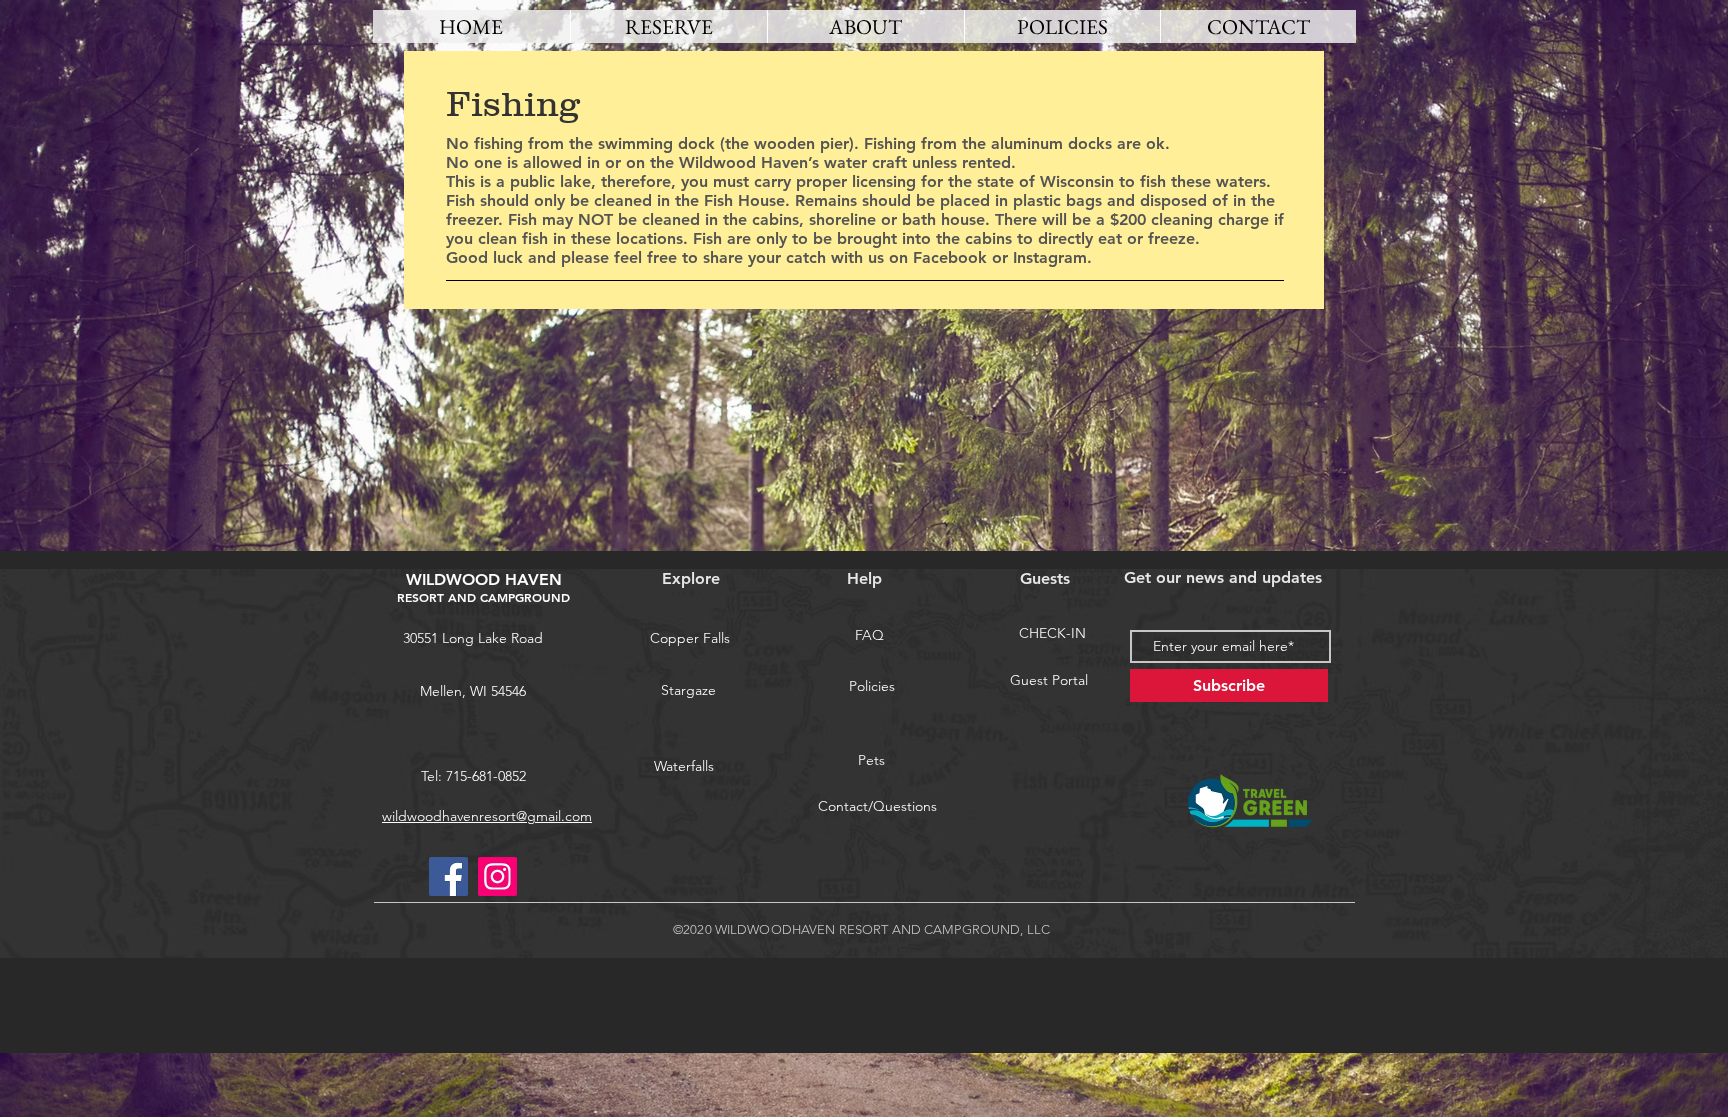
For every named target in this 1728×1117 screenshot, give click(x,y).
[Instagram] (497, 876)
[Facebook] (448, 876)
